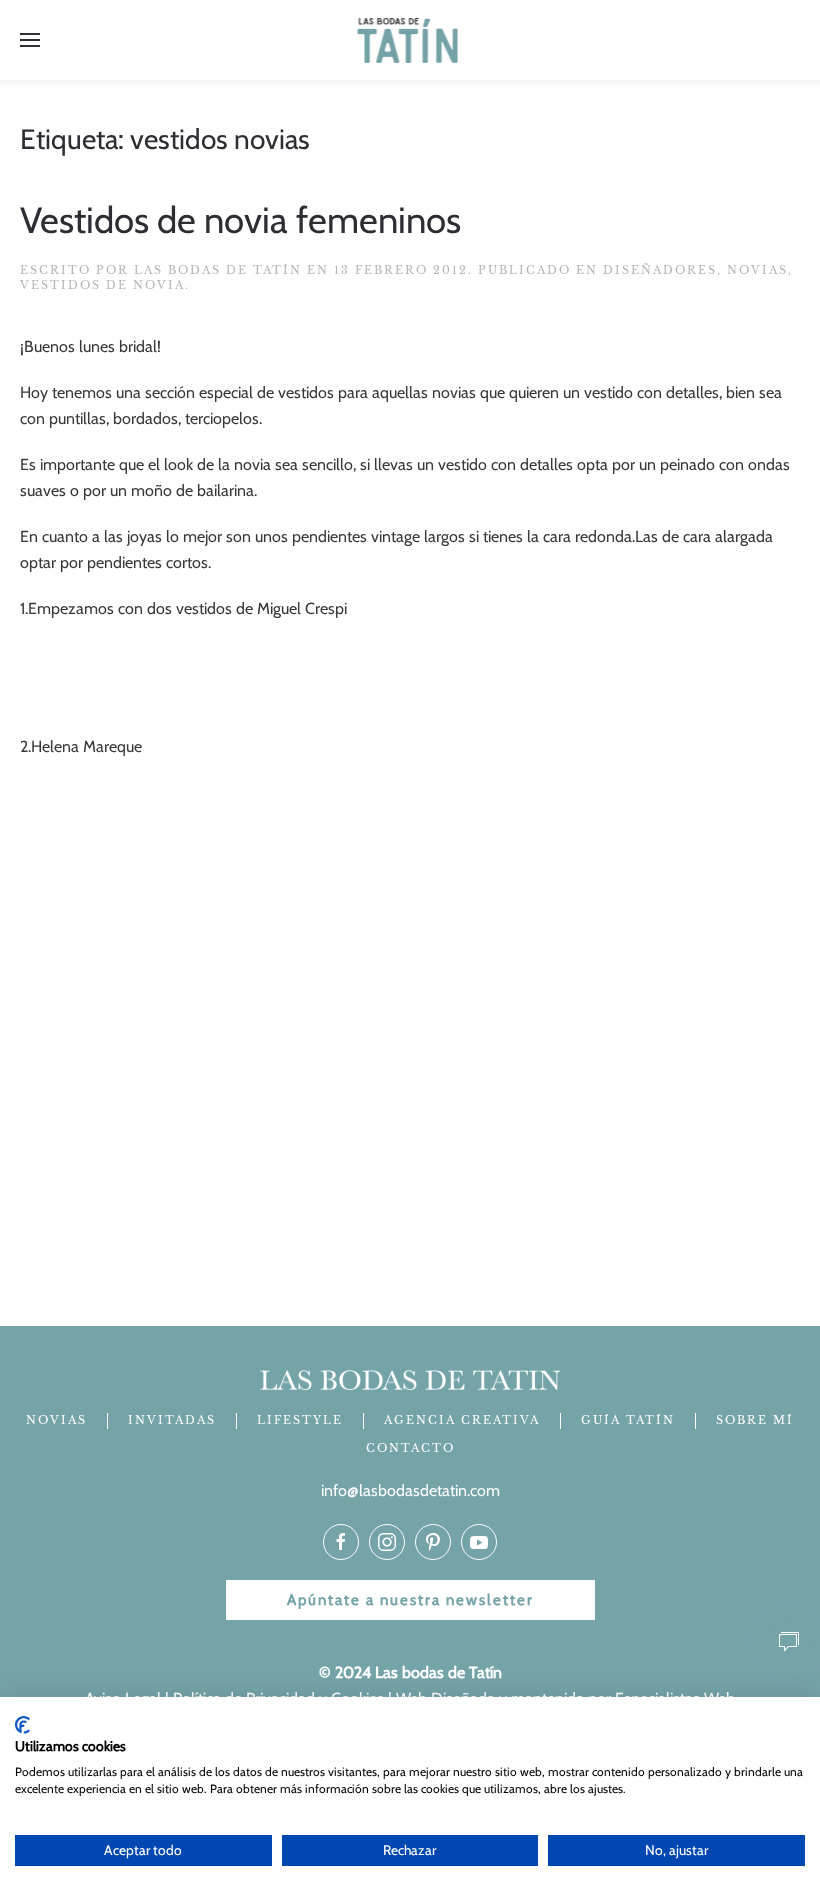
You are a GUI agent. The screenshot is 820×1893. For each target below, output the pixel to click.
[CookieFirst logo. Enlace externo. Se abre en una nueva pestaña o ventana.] (22, 1725)
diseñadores (660, 270)
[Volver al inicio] (410, 40)
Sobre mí (755, 1420)
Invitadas (172, 1420)
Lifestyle (300, 1420)
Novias (757, 270)
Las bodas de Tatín (218, 270)
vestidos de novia (102, 285)
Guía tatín (628, 1420)
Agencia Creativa (462, 1420)
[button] (30, 40)
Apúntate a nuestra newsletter (410, 1600)
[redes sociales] (341, 1542)
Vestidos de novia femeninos (240, 220)
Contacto (410, 1448)
